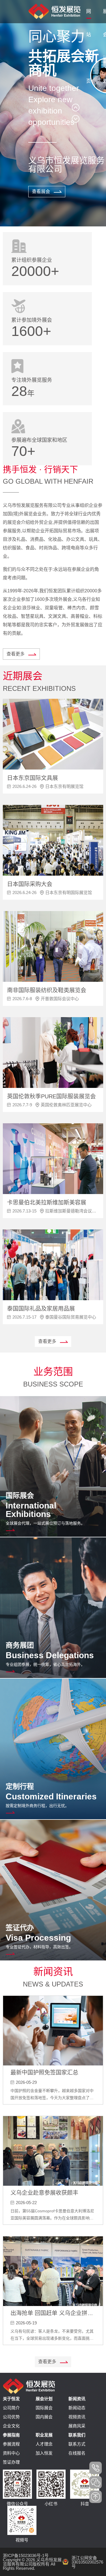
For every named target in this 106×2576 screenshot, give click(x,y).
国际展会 (44, 2408)
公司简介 (11, 2408)
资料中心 (11, 2453)
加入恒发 (44, 2453)
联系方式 (77, 2444)
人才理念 (44, 2444)
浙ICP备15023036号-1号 (26, 2555)
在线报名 (77, 2453)
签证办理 (11, 2462)
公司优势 (11, 2417)
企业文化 (11, 2426)
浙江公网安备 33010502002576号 (87, 2562)
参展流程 (11, 2444)
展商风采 (77, 2426)
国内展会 (44, 2417)
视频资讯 (77, 2417)
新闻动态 (77, 2408)
